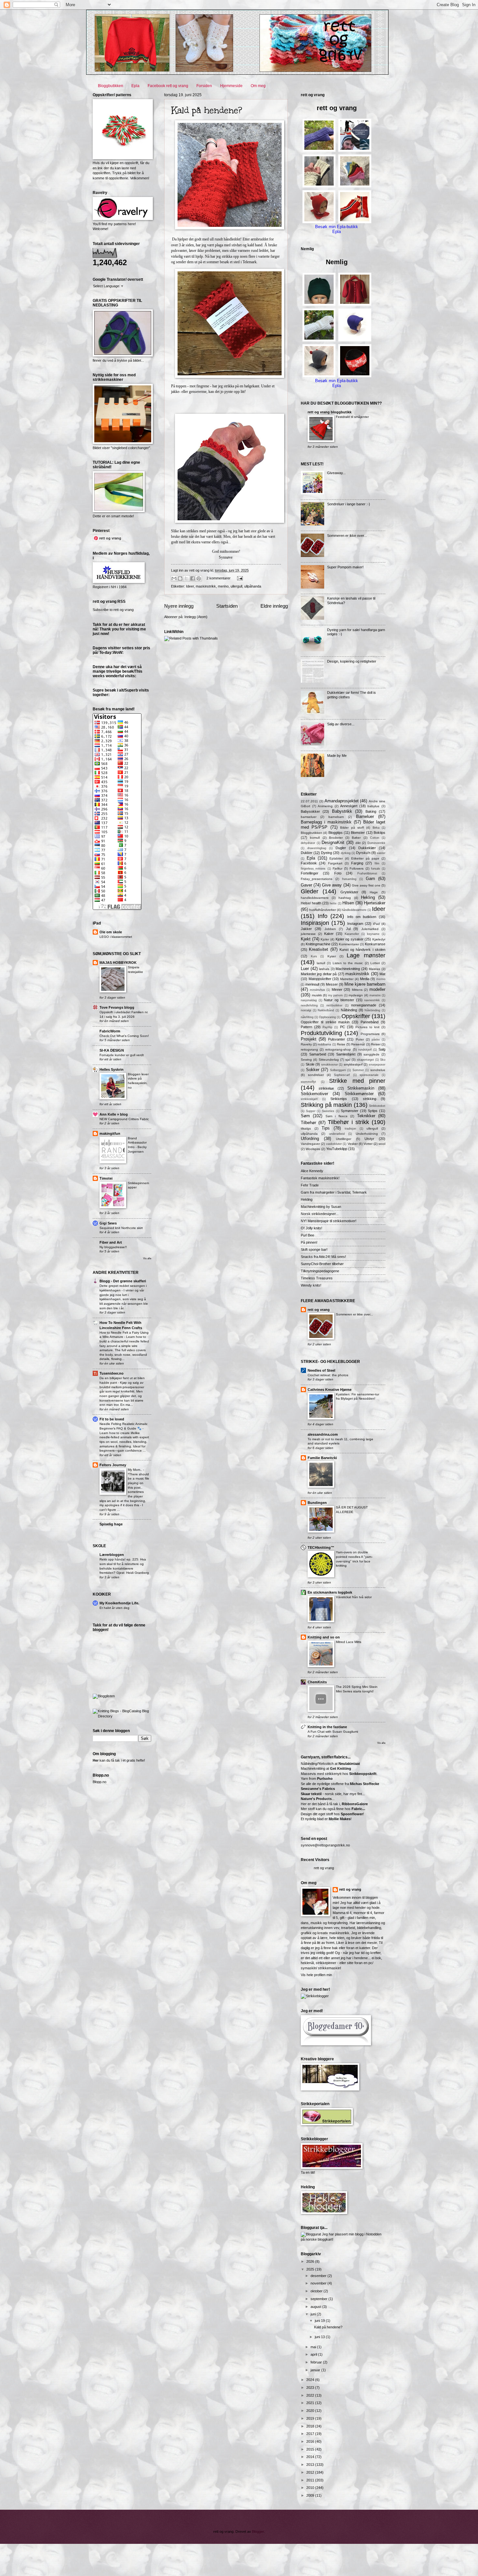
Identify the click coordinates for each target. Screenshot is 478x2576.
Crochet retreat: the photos (328, 1375)
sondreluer (316, 1075)
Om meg (258, 86)
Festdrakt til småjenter (352, 417)
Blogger (258, 2531)
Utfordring (310, 1139)
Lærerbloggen (112, 1555)
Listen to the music (348, 963)
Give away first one (366, 885)
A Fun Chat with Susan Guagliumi (333, 1732)
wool (382, 1144)
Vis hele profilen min (316, 1975)
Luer (305, 969)
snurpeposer (377, 1065)
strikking (370, 1099)
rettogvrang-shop (338, 1049)
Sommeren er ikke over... (347, 536)
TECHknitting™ (321, 1547)
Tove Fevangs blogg (117, 1007)
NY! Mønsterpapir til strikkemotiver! (329, 1221)
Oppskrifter (356, 1016)
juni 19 (320, 2321)
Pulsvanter (337, 1039)
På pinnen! (309, 1242)
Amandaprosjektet (342, 801)
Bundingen (317, 1503)
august (316, 2307)
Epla (135, 86)
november (319, 2283)
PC (343, 1027)
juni (314, 2314)
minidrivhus (318, 990)
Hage (374, 892)
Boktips (379, 833)
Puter (360, 1039)
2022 (311, 2395)
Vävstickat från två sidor (354, 1597)
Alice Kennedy (312, 1171)
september (319, 2299)
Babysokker (310, 811)
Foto (338, 873)
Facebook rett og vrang (168, 86)
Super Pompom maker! (345, 567)
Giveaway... (336, 473)
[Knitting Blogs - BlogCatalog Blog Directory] (122, 1716)
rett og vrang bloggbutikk (330, 412)
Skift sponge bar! (314, 1249)
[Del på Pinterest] (199, 578)
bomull (315, 838)
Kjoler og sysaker (350, 939)
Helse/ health (311, 903)
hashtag (345, 898)
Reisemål (358, 1044)
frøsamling (349, 879)
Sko (383, 1060)
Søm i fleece (337, 1116)
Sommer (358, 1070)
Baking (371, 811)
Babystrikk (342, 811)
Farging (357, 863)
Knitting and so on (324, 1637)
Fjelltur (338, 868)
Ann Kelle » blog (114, 1114)
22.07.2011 (309, 801)
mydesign (356, 995)
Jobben (330, 929)
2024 (311, 2380)
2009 (311, 2495)
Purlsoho (325, 1779)
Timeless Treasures (317, 1278)
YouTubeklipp (337, 1149)
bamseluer (309, 817)
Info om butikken (362, 917)
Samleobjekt (346, 1054)
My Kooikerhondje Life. (119, 1603)
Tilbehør (308, 1123)
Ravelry (306, 1044)
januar (316, 2370)
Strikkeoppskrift (363, 1774)
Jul (348, 929)
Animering (325, 806)
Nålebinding (372, 1010)
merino (223, 586)
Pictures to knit (367, 1027)
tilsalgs (306, 1128)
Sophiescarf (342, 1075)
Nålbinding (349, 1010)
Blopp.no (100, 1782)
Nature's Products (316, 1799)
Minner (337, 990)
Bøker (356, 838)
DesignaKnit (333, 842)
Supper (311, 1111)
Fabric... (358, 1809)
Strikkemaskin (361, 1088)
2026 (311, 2261)
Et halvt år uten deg (114, 1608)
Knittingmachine (318, 944)
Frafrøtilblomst (367, 874)
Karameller (352, 934)
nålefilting (307, 1017)
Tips (326, 1128)
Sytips (373, 1111)
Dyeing (326, 853)
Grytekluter (349, 892)
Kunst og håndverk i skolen (362, 950)
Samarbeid (318, 1054)
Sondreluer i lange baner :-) (349, 504)
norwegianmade (364, 1005)
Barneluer (365, 816)
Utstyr (369, 1139)
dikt (358, 843)
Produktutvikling (321, 1033)
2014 (311, 2457)
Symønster (350, 1111)
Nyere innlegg (179, 606)
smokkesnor (330, 1065)
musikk (317, 995)
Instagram (355, 924)
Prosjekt (309, 1039)
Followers (357, 868)
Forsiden (204, 86)
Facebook (309, 863)
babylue (373, 806)
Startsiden (227, 606)
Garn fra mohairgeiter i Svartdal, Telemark (334, 1192)
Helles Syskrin (112, 1069)
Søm (305, 1116)
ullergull (236, 586)
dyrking (346, 853)
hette (333, 903)
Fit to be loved (112, 1419)
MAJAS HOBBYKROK (118, 963)
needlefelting (309, 1005)
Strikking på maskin (326, 1105)
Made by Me (337, 756)
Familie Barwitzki (322, 1458)
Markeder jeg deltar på (319, 974)
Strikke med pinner (357, 1081)
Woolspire (313, 1149)
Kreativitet (319, 949)
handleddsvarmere (315, 898)
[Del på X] (186, 578)
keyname (373, 934)
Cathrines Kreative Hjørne (330, 1390)
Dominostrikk (376, 843)
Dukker (307, 853)
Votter (368, 1144)
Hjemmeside (231, 86)
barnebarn (336, 817)
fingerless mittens (313, 869)
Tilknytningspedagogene (320, 1271)
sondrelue (378, 1070)
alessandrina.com (323, 1434)
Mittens (357, 990)
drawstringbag (317, 848)
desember (319, 2276)
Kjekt (306, 939)
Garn (370, 879)
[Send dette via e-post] (174, 578)
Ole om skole (111, 932)
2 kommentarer (219, 578)
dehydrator (308, 843)
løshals (324, 969)
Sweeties (328, 1111)
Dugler (341, 848)
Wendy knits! (311, 1285)
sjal (348, 1060)
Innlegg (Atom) (196, 617)
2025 (311, 2269)
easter (381, 853)
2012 (311, 2472)
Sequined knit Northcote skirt (121, 1228)
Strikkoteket (377, 1106)
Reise (341, 1044)
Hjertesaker (375, 903)
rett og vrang (319, 1310)
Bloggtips (336, 833)
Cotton (375, 838)
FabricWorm (110, 1031)
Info (323, 916)
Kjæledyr (379, 939)
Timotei (106, 1178)
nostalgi (306, 1010)
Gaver (306, 885)
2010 (311, 2488)
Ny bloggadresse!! (113, 1247)
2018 (311, 2426)
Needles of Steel (321, 1370)
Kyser (332, 956)
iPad (376, 924)
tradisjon (350, 1129)
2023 (311, 2388)
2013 (311, 2465)
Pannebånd (370, 1022)
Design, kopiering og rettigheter (352, 661)
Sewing (306, 1060)
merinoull (312, 984)
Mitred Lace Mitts (349, 1642)
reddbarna (324, 1044)
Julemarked (370, 929)
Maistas (374, 969)
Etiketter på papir (365, 858)
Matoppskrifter (320, 979)
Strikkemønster (359, 1094)
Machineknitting (348, 969)
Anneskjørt (349, 806)
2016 (311, 2441)
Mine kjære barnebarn (365, 984)
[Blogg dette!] (180, 578)
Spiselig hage (111, 1524)
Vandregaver (310, 1144)
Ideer (190, 586)
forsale (376, 869)
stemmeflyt (308, 1082)
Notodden (374, 2234)
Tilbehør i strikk (348, 1122)
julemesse (308, 934)
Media (365, 979)
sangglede (372, 1054)
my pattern (336, 995)
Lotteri (375, 963)
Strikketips (339, 1099)
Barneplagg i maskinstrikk (326, 822)
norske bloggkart (319, 2239)
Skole (310, 1064)
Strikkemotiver (314, 1094)
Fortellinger (310, 873)
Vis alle (147, 1258)
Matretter (347, 979)
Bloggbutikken (111, 86)
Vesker (353, 1144)
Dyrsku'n (363, 853)
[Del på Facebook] (193, 578)
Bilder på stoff (352, 828)
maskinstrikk (206, 586)
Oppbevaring (327, 1017)
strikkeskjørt (309, 1099)
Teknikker (366, 1116)
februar (317, 2362)
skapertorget (365, 1060)
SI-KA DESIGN (112, 1050)
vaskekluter (334, 1144)
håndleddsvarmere (354, 910)
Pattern (306, 1027)
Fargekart (335, 863)
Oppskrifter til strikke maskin (325, 1022)
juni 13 (320, 2337)
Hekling (368, 897)
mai (314, 2347)
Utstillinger (344, 1139)
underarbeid (337, 1134)
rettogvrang (309, 1049)
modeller (377, 989)
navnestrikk (372, 1000)
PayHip (327, 1027)
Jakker (306, 929)
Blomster (358, 833)
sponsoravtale (369, 1075)
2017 (311, 2434)
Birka (376, 828)
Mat (382, 974)
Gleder (310, 891)
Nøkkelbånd (326, 1010)
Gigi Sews (108, 1223)
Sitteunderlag (329, 1060)
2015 (311, 2449)
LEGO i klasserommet (116, 937)
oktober (317, 2291)
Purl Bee (307, 1235)
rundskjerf (365, 1050)
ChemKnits (317, 1682)
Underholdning (367, 1134)
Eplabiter (336, 858)
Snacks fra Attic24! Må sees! (323, 1257)
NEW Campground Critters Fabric (124, 1119)
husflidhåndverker (323, 910)
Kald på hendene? (206, 110)
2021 (311, 2403)
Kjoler (325, 939)
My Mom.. (135, 1470)
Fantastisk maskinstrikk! (320, 1178)
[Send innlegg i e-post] (239, 578)
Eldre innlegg (274, 606)
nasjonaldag (309, 1000)
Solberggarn (338, 1070)
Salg (382, 1049)
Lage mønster (366, 955)
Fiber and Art (111, 1242)
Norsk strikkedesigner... (320, 1214)
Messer (332, 984)
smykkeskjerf (353, 1064)
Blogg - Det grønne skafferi (123, 1281)
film (377, 863)
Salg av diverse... (341, 724)
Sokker (313, 1070)
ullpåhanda (253, 586)
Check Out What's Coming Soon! (124, 1036)
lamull (321, 963)
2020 (311, 2411)
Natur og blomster (339, 1000)
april (314, 2354)
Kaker (329, 934)
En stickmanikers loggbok (330, 1592)
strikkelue (326, 1088)
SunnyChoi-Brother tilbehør (322, 1264)
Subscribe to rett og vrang (113, 610)
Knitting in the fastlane (327, 1727)
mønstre (375, 995)
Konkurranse (375, 944)
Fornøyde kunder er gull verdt (122, 1055)
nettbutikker (334, 1005)
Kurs (314, 956)
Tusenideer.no (112, 1373)
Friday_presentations (317, 879)
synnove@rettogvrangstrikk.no (325, 1845)
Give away (332, 885)
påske (376, 1040)
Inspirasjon (315, 923)
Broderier (336, 838)
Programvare (370, 1034)
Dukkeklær (367, 848)
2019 (311, 2418)
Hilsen (348, 903)
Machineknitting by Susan (321, 1207)
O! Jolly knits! (312, 1228)
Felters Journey (113, 1465)
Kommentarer (349, 944)
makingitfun (110, 1133)
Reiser (376, 1044)
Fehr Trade (310, 1185)
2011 (311, 2480)
